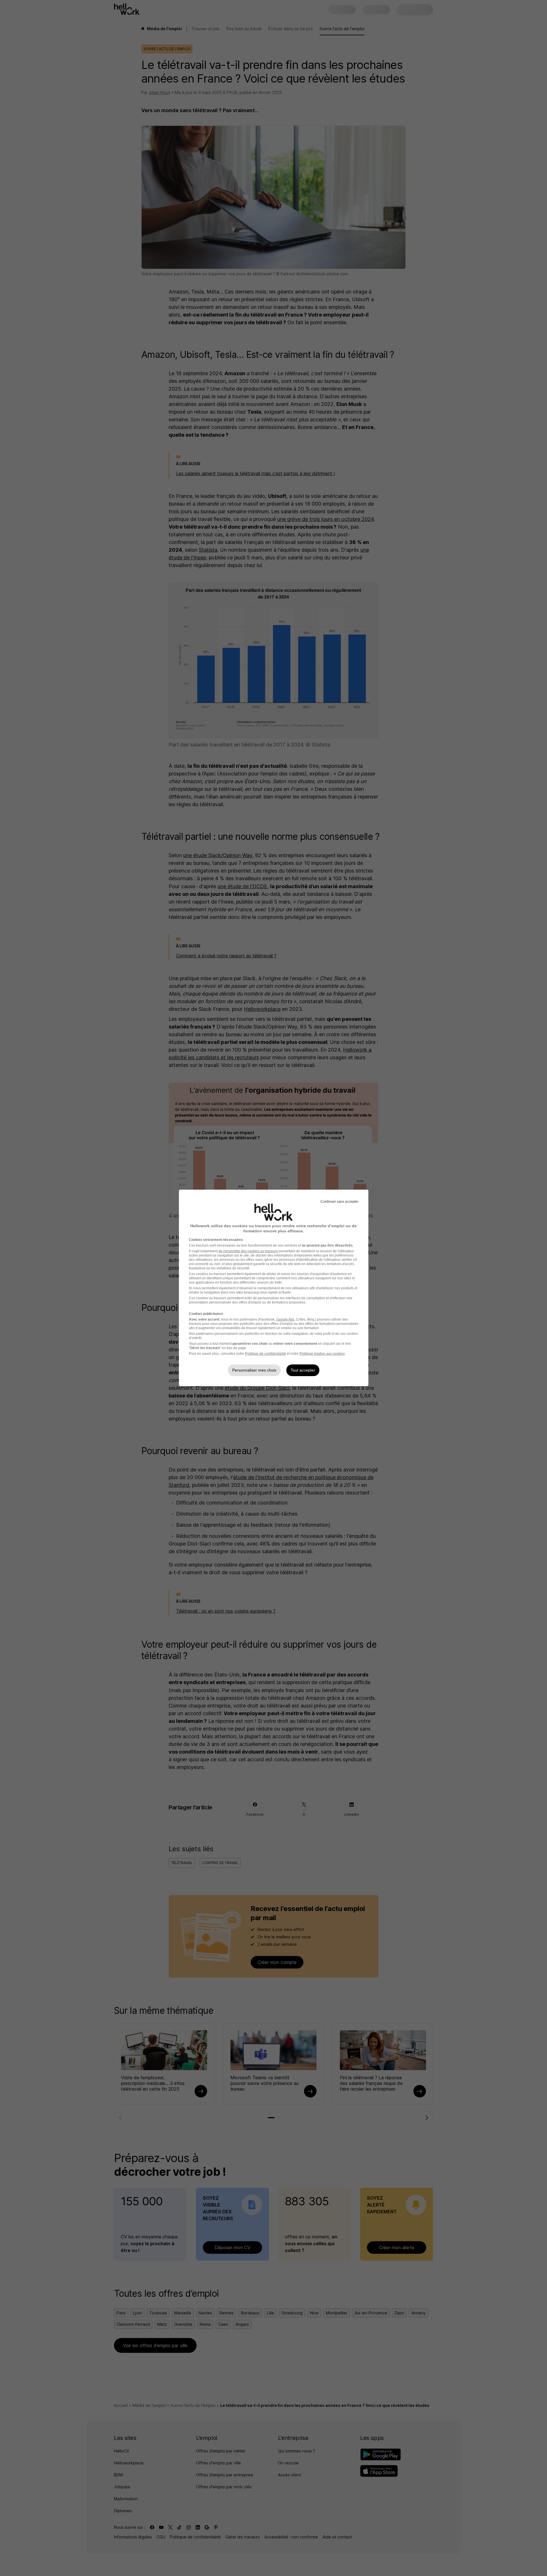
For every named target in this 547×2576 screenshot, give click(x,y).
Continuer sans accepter (339, 1202)
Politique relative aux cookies (322, 1354)
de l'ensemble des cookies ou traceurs (248, 1251)
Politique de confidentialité (266, 1354)
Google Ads (285, 1319)
